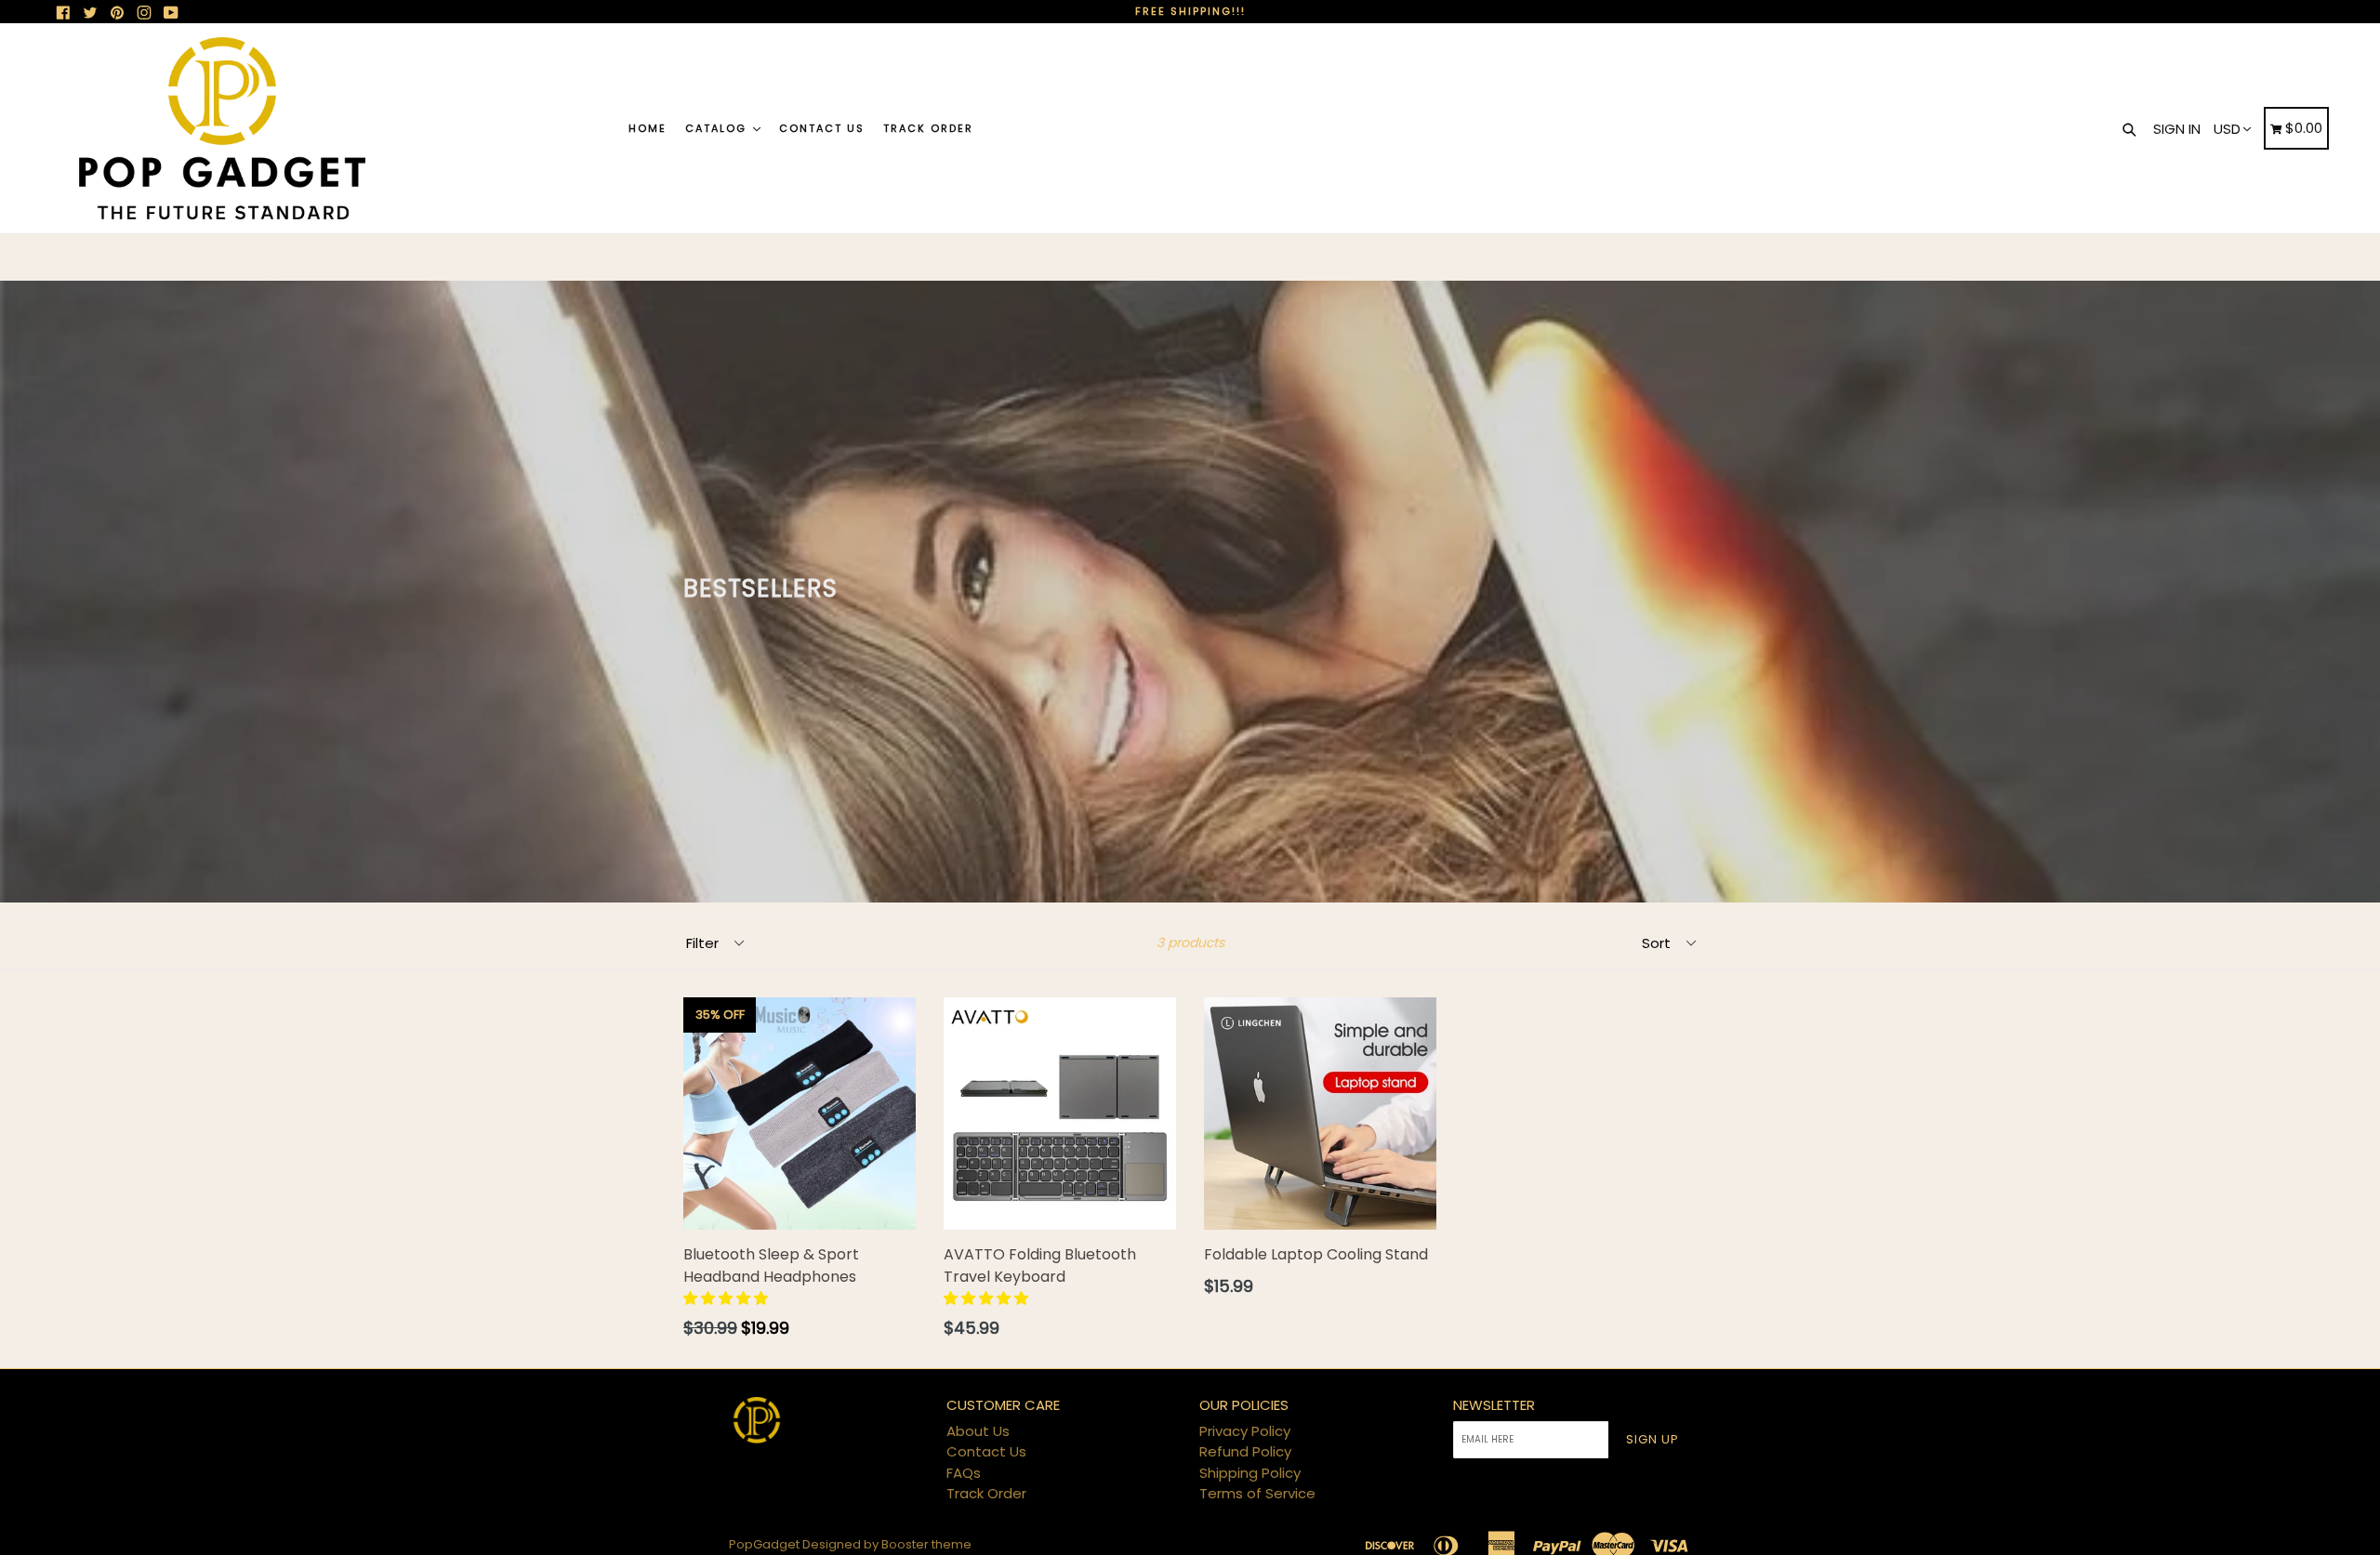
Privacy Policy (1245, 1431)
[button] (727, 1298)
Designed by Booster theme (887, 1544)
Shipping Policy (1250, 1473)
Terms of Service (1257, 1493)
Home (648, 128)
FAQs (964, 1473)
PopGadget (764, 1544)
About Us (978, 1431)
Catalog (718, 128)
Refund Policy (1245, 1451)
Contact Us (822, 128)
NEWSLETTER (1494, 1405)
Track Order (928, 128)
